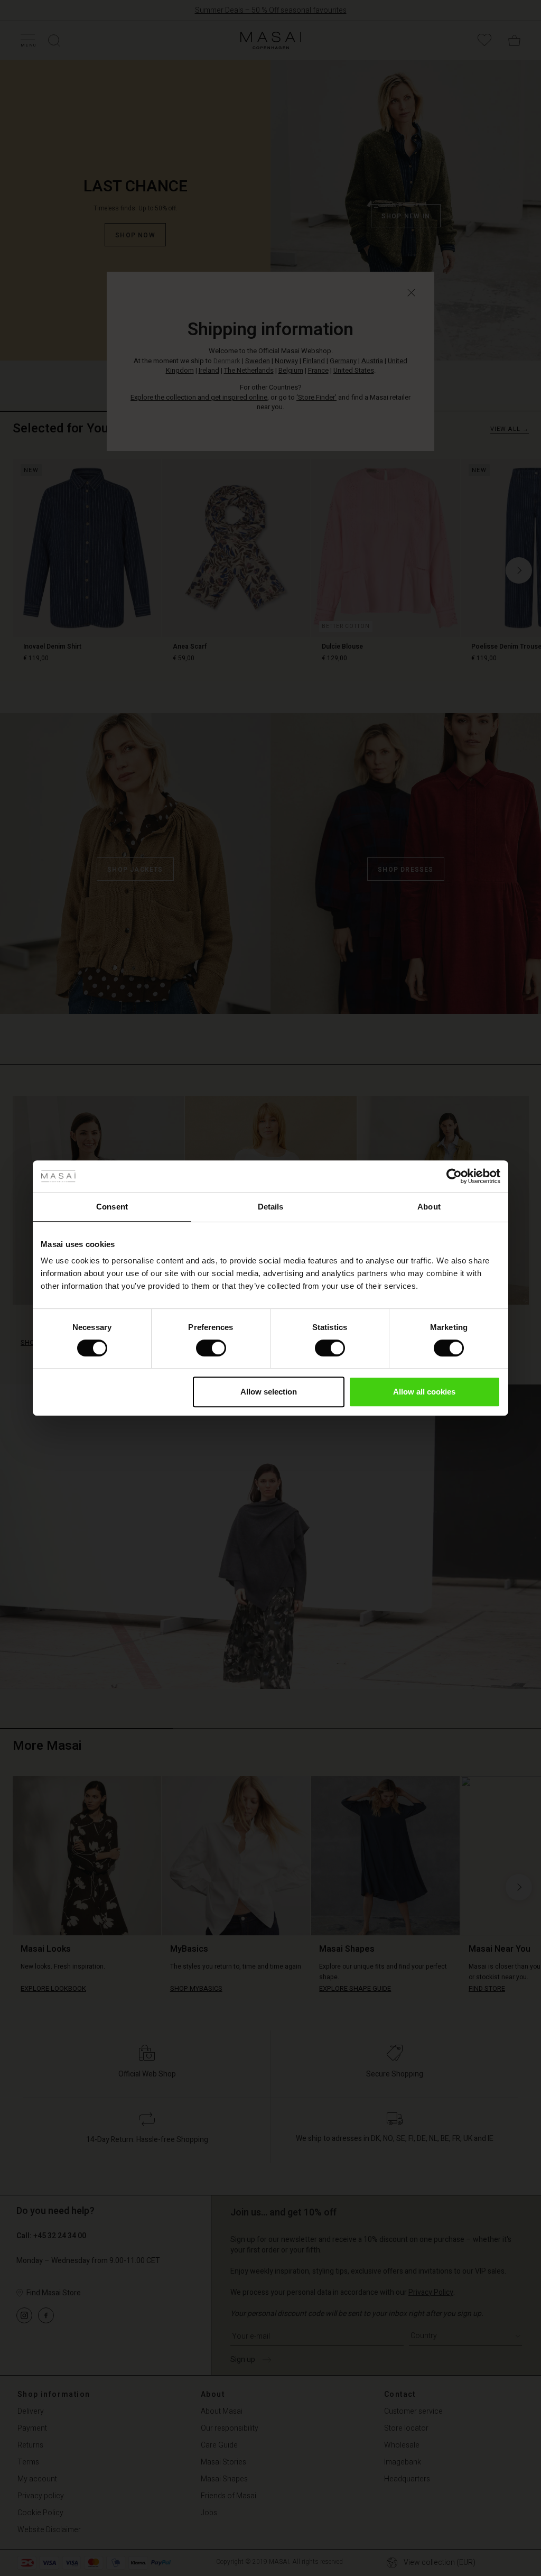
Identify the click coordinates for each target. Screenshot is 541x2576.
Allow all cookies (424, 1392)
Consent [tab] (112, 1207)
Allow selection (269, 1392)
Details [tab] (271, 1207)
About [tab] (429, 1207)
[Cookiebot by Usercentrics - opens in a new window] (454, 1176)
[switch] (211, 1348)
